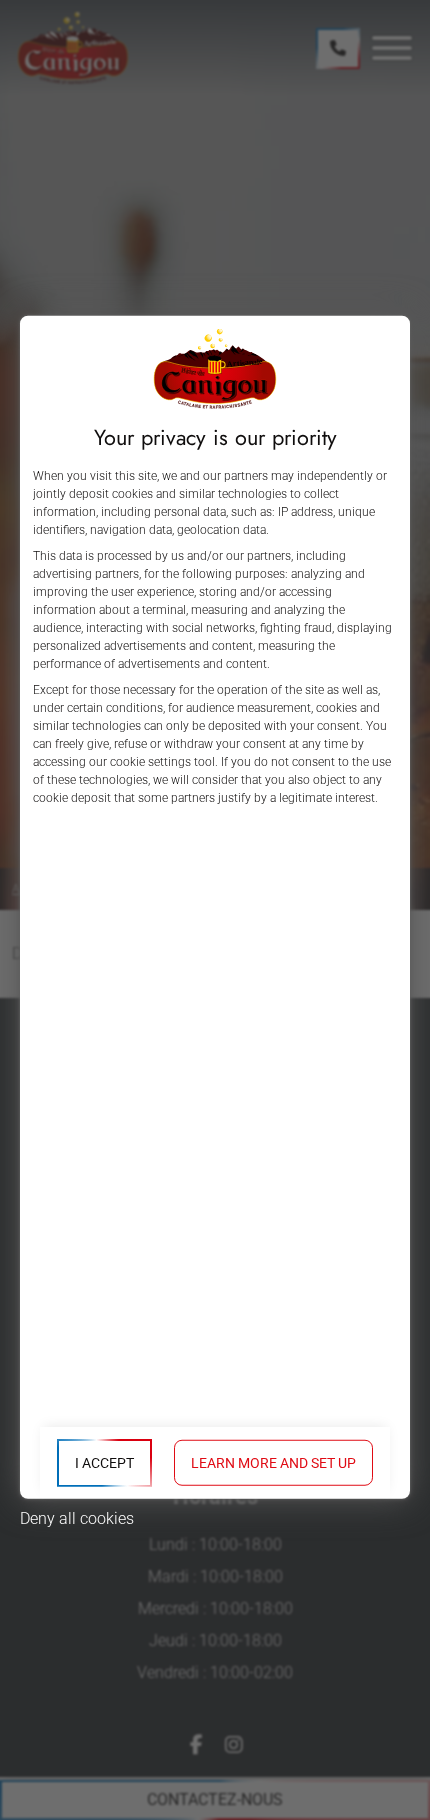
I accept (104, 1463)
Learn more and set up (273, 1463)
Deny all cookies (77, 1518)
